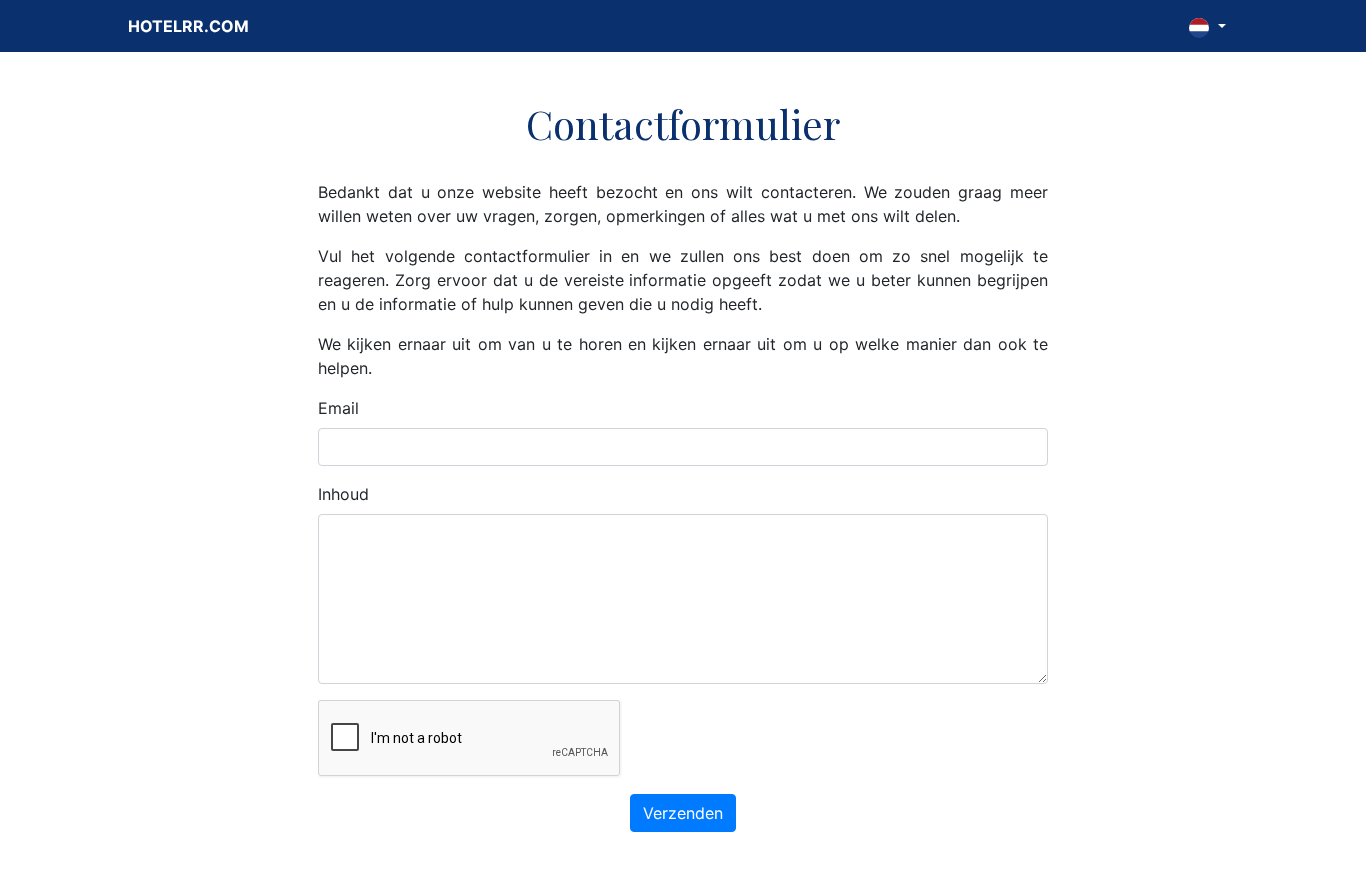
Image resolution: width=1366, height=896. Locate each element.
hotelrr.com (188, 26)
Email (338, 408)
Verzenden (683, 813)
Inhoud (343, 494)
